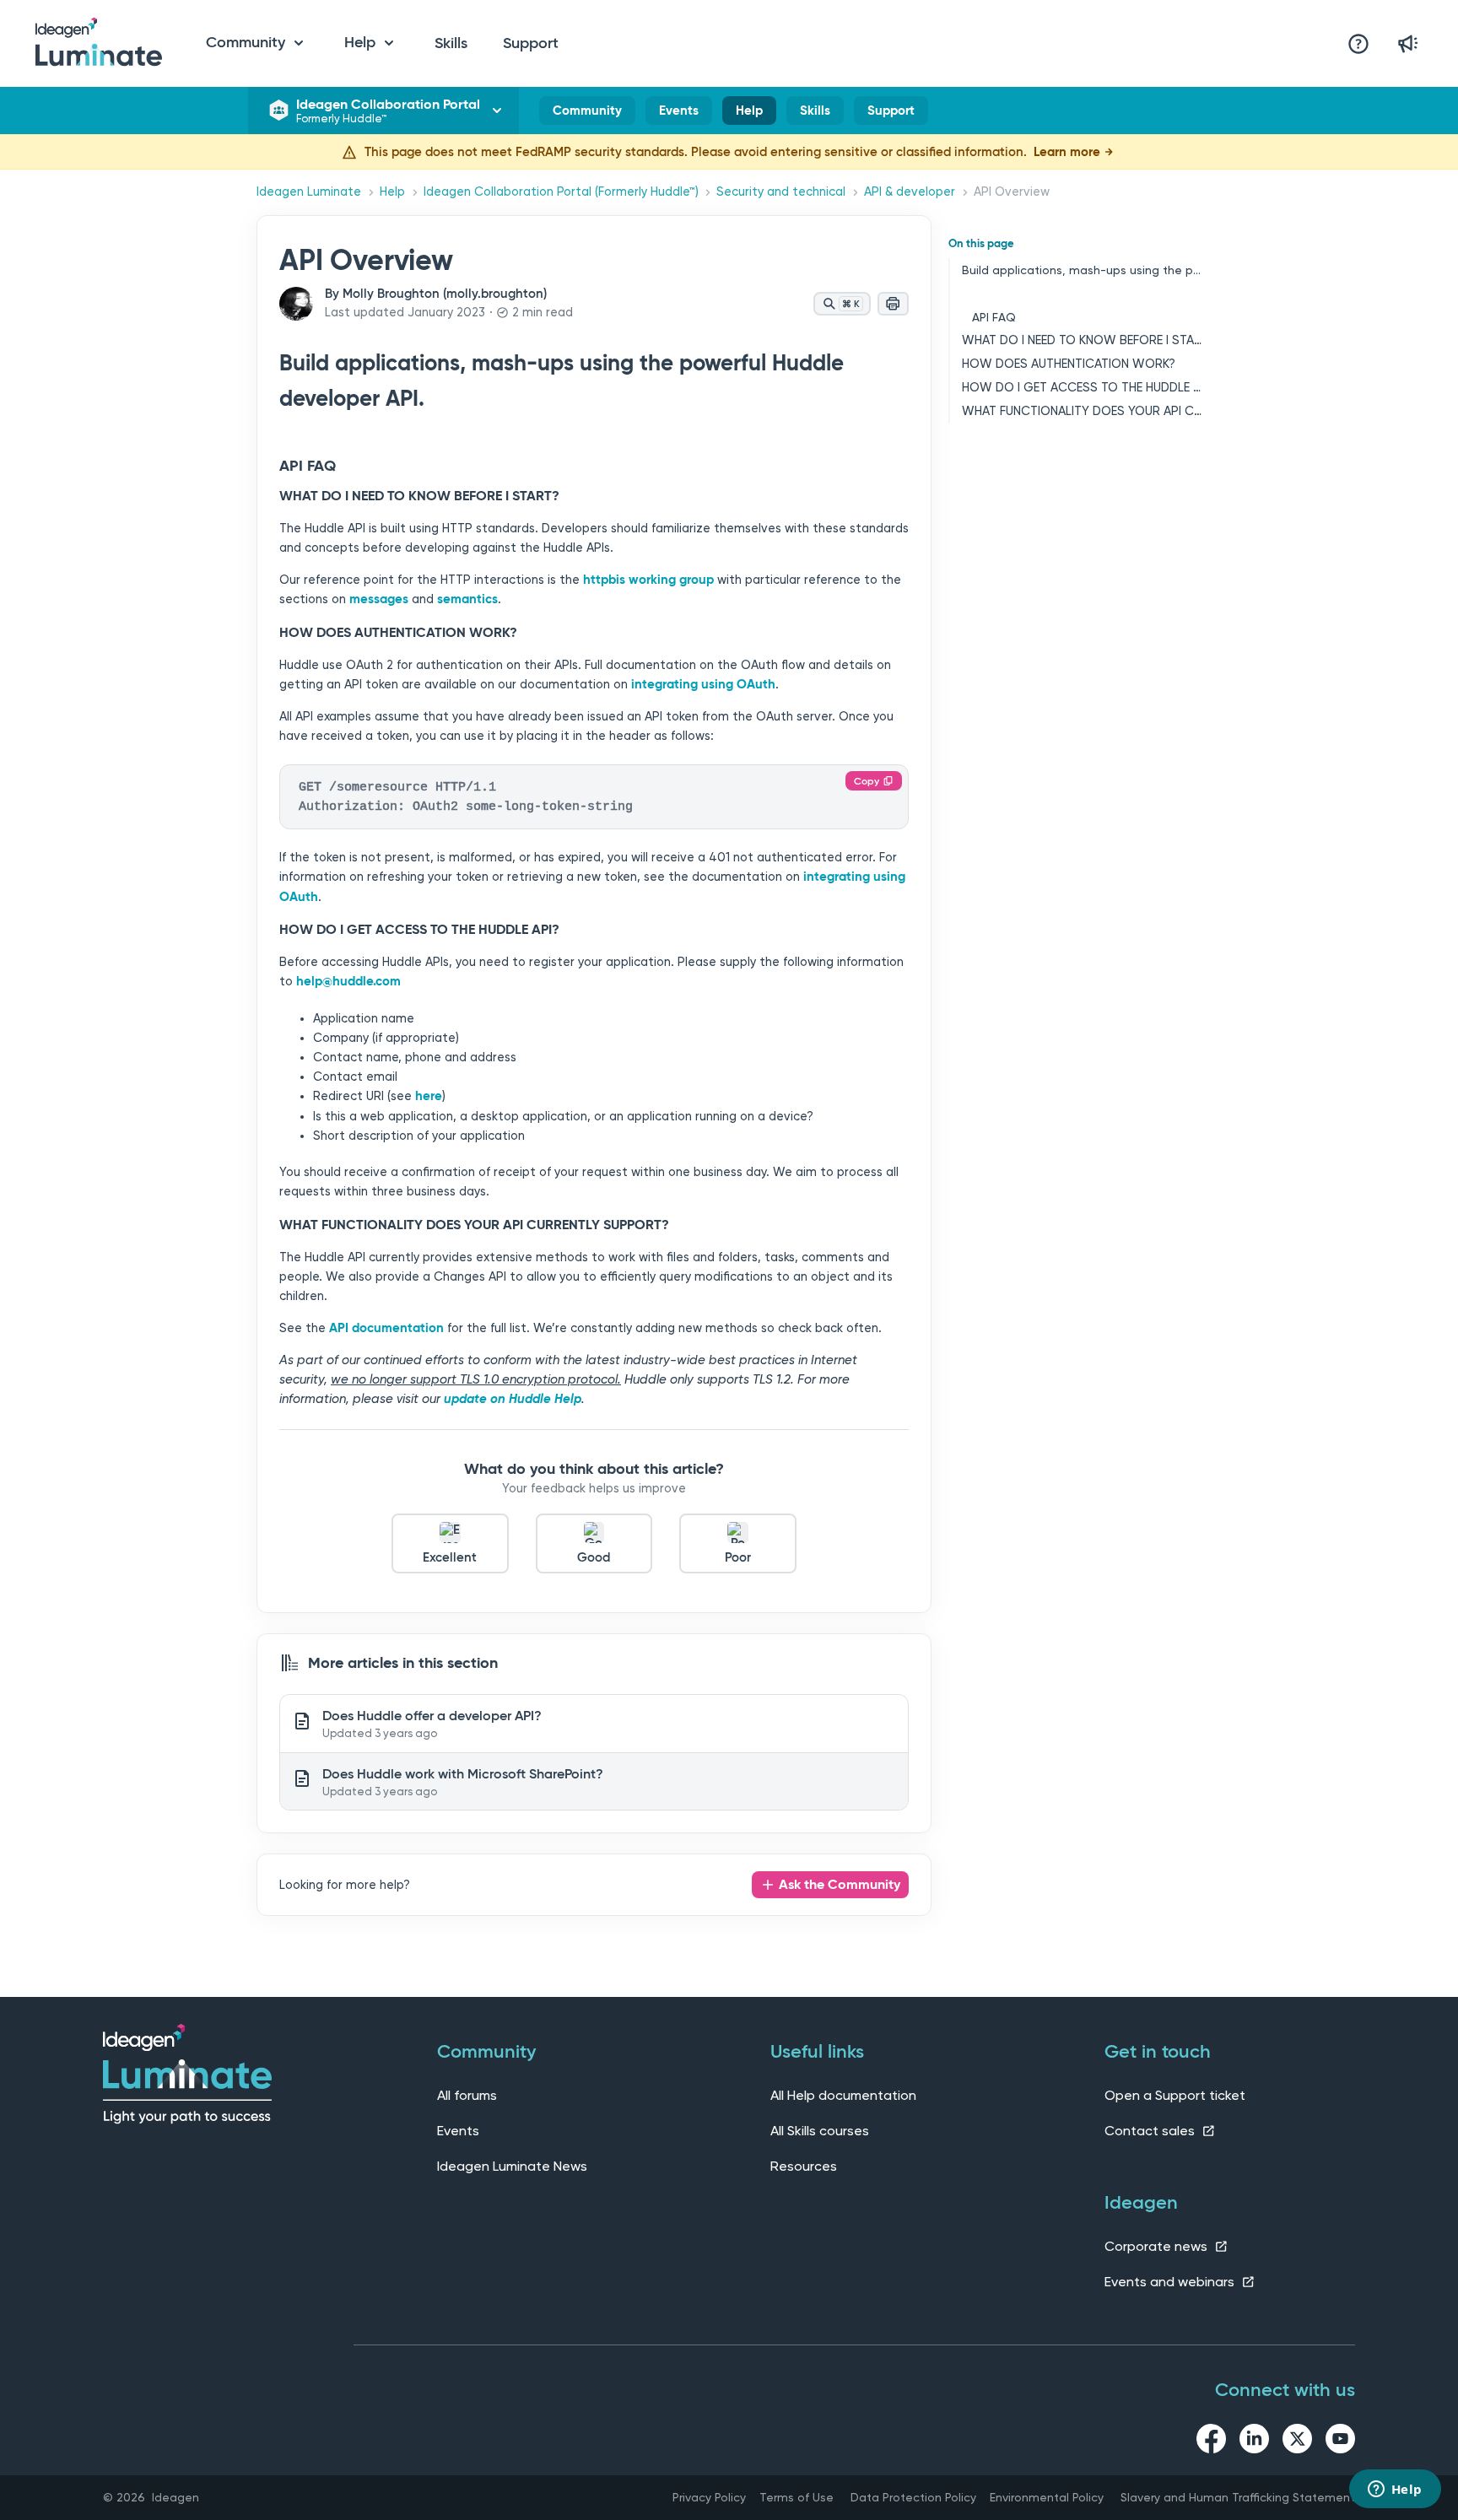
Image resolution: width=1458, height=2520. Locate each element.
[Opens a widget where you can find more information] (1395, 2490)
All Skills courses (820, 2131)
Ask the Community (840, 1884)
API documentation (386, 1328)
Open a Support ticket (1175, 2095)
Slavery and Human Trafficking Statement (1238, 2497)
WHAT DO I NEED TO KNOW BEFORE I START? (1082, 340)
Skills (451, 43)
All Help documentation (843, 2095)
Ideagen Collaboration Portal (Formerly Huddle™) (561, 192)
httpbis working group (648, 580)
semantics (467, 599)
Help (749, 114)
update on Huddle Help (513, 1399)
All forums (467, 2095)
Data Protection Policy (913, 2497)
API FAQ (994, 317)
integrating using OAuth (703, 684)
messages (379, 599)
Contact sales (1151, 2131)
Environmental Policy (1047, 2497)
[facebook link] (1211, 2442)
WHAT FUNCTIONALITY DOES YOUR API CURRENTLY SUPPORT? (1082, 411)
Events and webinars (1171, 2282)
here (429, 1096)
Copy (867, 781)
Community (587, 114)
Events (679, 111)
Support (531, 43)
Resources (804, 2166)
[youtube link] (1340, 2442)
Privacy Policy (709, 2497)
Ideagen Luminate (309, 192)
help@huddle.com (348, 981)
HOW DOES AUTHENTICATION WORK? (1069, 364)
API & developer (910, 192)
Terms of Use (796, 2497)
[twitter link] (1297, 2442)
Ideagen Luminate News (512, 2166)
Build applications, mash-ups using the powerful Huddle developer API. (1082, 270)
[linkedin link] (1254, 2442)
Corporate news (1158, 2246)
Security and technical (781, 192)
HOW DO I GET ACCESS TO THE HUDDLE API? (1082, 388)
